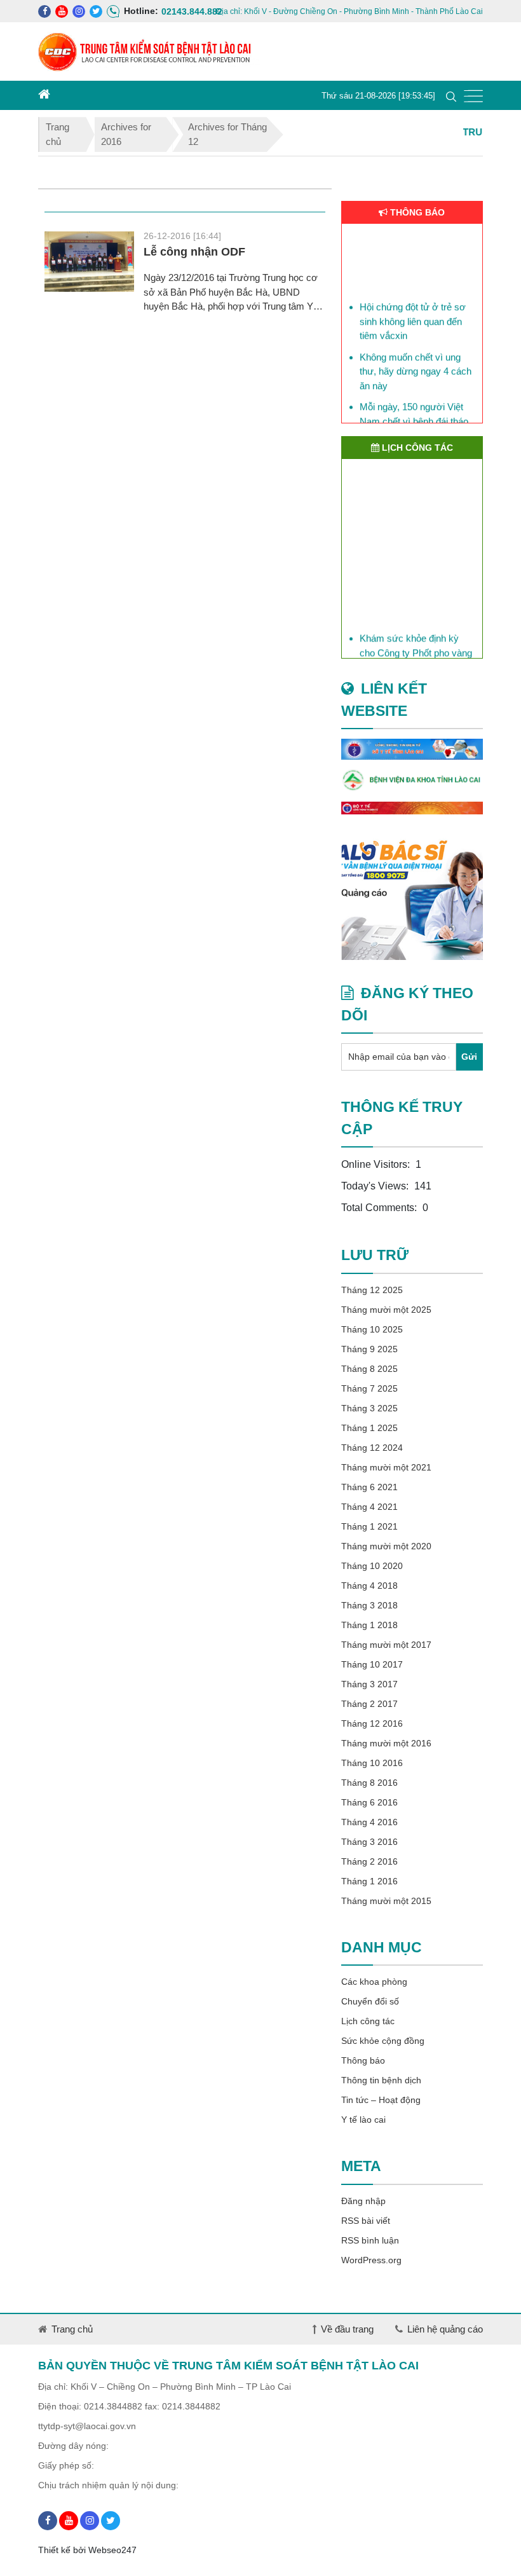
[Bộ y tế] (412, 808)
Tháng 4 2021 (369, 1507)
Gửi (469, 1057)
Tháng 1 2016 (369, 1881)
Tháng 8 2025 (369, 1369)
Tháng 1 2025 (369, 1428)
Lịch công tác (368, 2021)
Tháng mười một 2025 (386, 1310)
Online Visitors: (377, 1164)
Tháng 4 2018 (369, 1586)
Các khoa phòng (374, 1982)
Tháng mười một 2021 (386, 1467)
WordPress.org (371, 2260)
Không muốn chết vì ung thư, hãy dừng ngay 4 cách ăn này (416, 363)
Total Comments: (380, 1208)
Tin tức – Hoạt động (381, 2100)
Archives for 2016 (126, 134)
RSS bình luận (370, 2240)
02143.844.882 (168, 11)
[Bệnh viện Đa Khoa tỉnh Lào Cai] (412, 781)
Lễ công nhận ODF (194, 252)
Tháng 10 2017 (372, 1664)
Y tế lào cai (363, 2120)
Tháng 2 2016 (369, 1861)
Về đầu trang (347, 2329)
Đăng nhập (363, 2201)
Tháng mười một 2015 (386, 1901)
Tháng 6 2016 (369, 1802)
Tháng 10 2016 (372, 1763)
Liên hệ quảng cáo (445, 2329)
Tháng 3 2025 (369, 1408)
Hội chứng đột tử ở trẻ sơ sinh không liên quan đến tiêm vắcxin (413, 313)
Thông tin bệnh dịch (381, 2080)
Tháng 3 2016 (369, 1842)
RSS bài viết (366, 2221)
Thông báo (363, 2060)
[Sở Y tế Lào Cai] (412, 749)
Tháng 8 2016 (369, 1783)
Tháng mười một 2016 (386, 1743)
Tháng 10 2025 (372, 1329)
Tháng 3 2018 (369, 1605)
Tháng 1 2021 (369, 1526)
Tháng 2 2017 (369, 1704)
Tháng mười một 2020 (386, 1546)
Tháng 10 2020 (372, 1566)
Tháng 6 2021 (369, 1487)
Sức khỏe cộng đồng (383, 2041)
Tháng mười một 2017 (386, 1645)
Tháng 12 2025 (372, 1290)
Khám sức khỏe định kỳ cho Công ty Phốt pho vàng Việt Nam (416, 650)
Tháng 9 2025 (369, 1349)
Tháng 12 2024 (372, 1448)
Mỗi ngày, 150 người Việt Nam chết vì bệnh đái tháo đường (414, 413)
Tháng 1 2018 (369, 1625)
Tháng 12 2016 (372, 1723)
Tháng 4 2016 (369, 1822)
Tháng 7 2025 (369, 1388)
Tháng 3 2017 (369, 1684)
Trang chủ (58, 134)
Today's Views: (376, 1186)
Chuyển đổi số (370, 2001)
